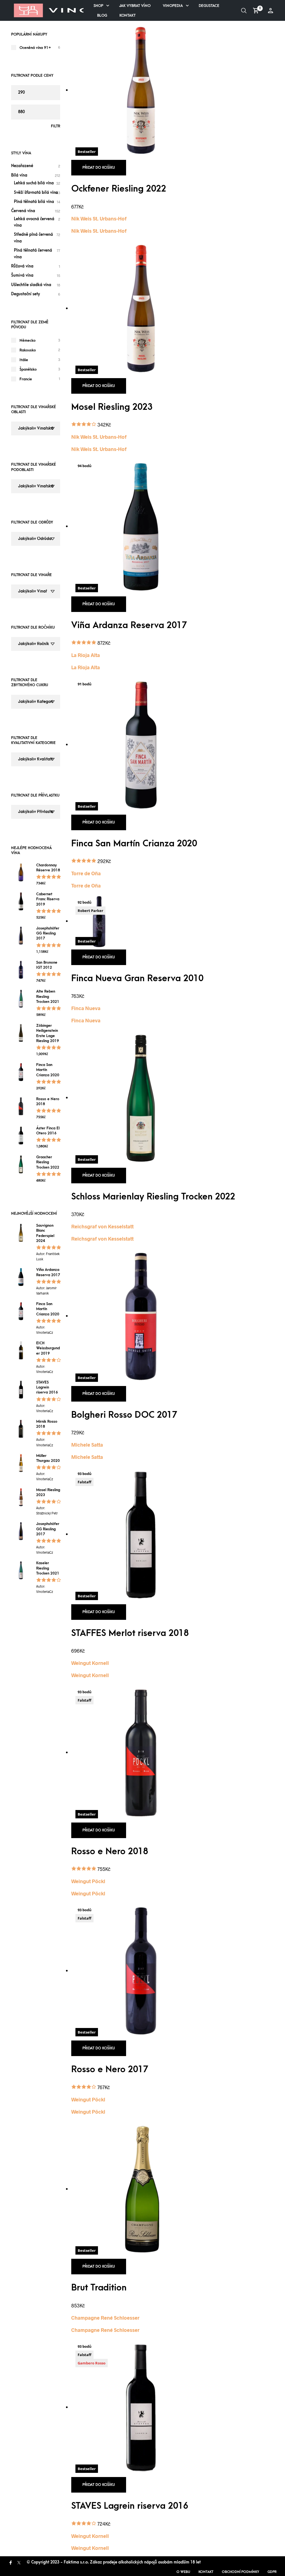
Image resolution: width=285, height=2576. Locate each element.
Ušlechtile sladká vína (31, 285)
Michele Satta (87, 1445)
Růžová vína (22, 266)
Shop (98, 6)
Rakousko (28, 350)
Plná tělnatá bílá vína (34, 202)
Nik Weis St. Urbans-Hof (99, 219)
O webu (183, 2572)
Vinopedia (173, 6)
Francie (26, 379)
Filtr (56, 126)
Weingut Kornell (90, 1663)
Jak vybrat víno (135, 6)
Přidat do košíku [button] (99, 168)
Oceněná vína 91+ (35, 48)
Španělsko (28, 369)
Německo (28, 340)
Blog (102, 15)
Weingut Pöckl (88, 1881)
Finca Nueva (86, 1008)
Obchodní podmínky (240, 2572)
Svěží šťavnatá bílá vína (36, 193)
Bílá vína (19, 175)
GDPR (272, 2572)
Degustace (209, 6)
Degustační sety (26, 294)
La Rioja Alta (86, 655)
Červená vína (23, 211)
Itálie (24, 360)
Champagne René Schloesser (105, 2318)
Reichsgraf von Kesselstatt (102, 1226)
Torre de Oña (86, 873)
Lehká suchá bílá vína (34, 183)
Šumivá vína (22, 275)
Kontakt (127, 15)
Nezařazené (22, 166)
